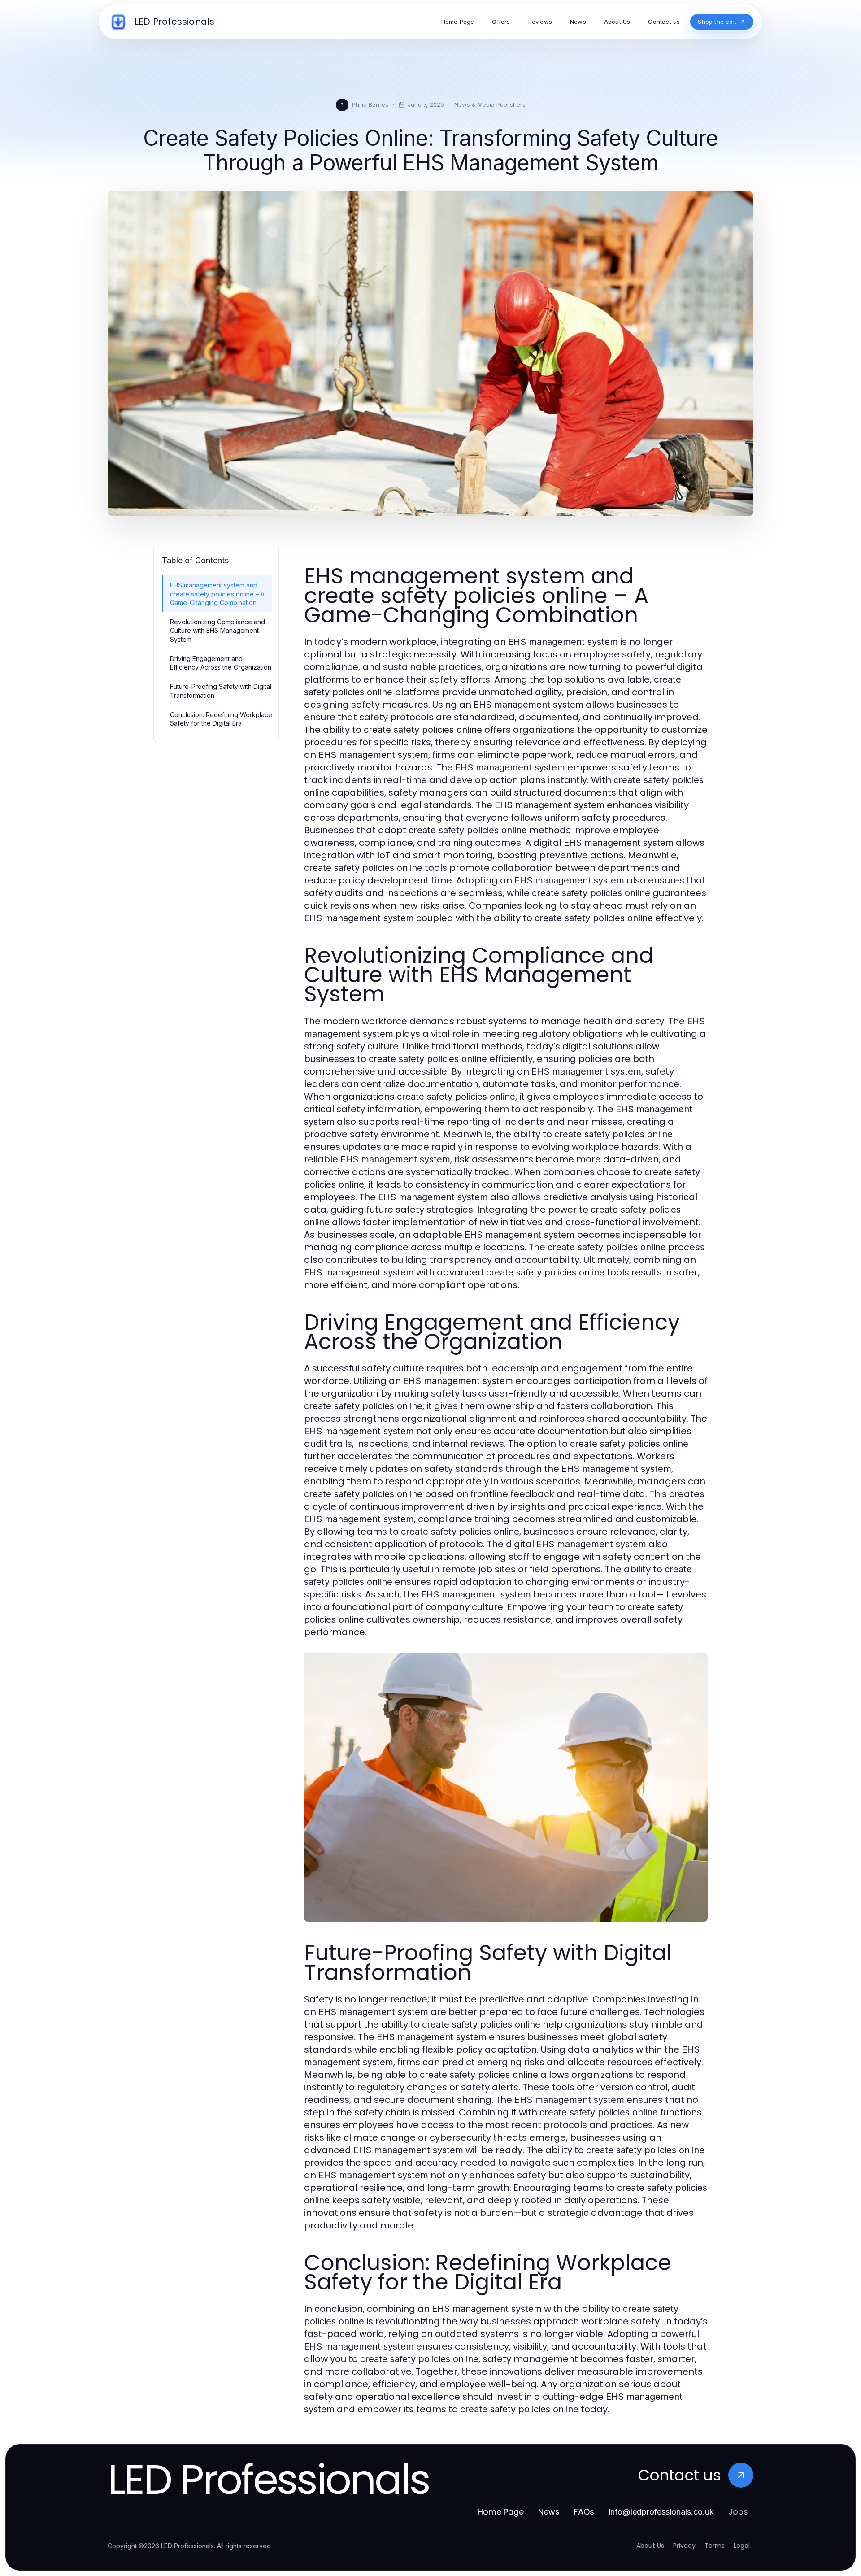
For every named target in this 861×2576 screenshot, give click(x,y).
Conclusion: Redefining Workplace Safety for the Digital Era (221, 719)
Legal (742, 2546)
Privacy (684, 2546)
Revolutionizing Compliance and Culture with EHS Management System (217, 631)
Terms (715, 2546)
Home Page (501, 2512)
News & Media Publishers (490, 104)
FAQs (584, 2512)
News (549, 2512)
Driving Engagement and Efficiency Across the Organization (221, 663)
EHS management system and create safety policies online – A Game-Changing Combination (217, 594)
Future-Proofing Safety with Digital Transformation (221, 691)
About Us (650, 2546)
